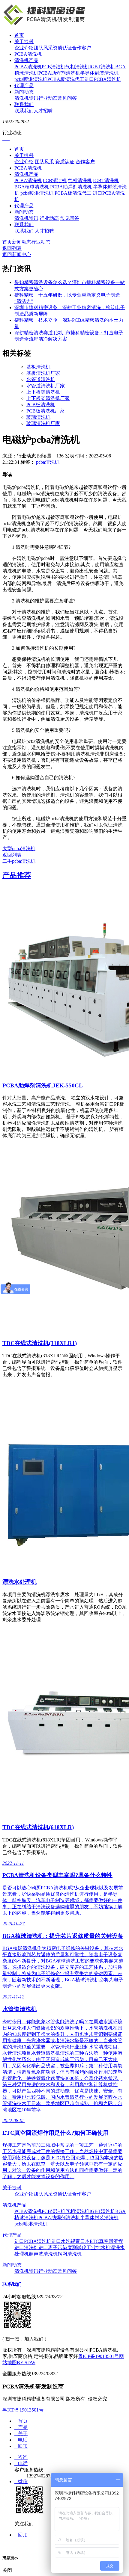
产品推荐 (17, 875)
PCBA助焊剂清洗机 (59, 73)
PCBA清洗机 (28, 54)
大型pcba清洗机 (19, 849)
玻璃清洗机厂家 (43, 423)
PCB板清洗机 (41, 405)
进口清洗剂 (26, 2248)
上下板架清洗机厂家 (48, 398)
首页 (19, 35)
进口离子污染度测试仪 (62, 2248)
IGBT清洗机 (102, 67)
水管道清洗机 (41, 379)
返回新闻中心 (17, 254)
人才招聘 (43, 111)
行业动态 (48, 98)
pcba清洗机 (48, 462)
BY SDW (26, 2363)
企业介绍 (24, 48)
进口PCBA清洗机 (103, 79)
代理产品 (24, 86)
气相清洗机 (77, 67)
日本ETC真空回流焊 (102, 2241)
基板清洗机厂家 (43, 373)
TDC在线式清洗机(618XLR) (38, 1827)
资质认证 (62, 48)
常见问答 (67, 98)
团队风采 (43, 48)
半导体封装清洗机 (99, 73)
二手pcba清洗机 (19, 861)
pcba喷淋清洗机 (31, 79)
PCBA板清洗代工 (66, 79)
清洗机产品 (26, 60)
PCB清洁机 (54, 67)
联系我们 (24, 104)
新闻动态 (24, 92)
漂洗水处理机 (19, 1582)
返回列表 (12, 248)
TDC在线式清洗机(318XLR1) (40, 1343)
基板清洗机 (38, 367)
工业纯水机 (98, 2248)
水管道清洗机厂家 (46, 386)
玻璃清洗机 (38, 417)
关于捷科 (24, 41)
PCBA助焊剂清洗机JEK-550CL (43, 1085)
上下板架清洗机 (43, 392)
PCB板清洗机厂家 (45, 411)
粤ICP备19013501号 (99, 2356)
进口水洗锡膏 (66, 2241)
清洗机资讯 (26, 98)
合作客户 (82, 48)
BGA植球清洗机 (32, 187)
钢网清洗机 (70, 2254)
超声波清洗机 (43, 2254)
